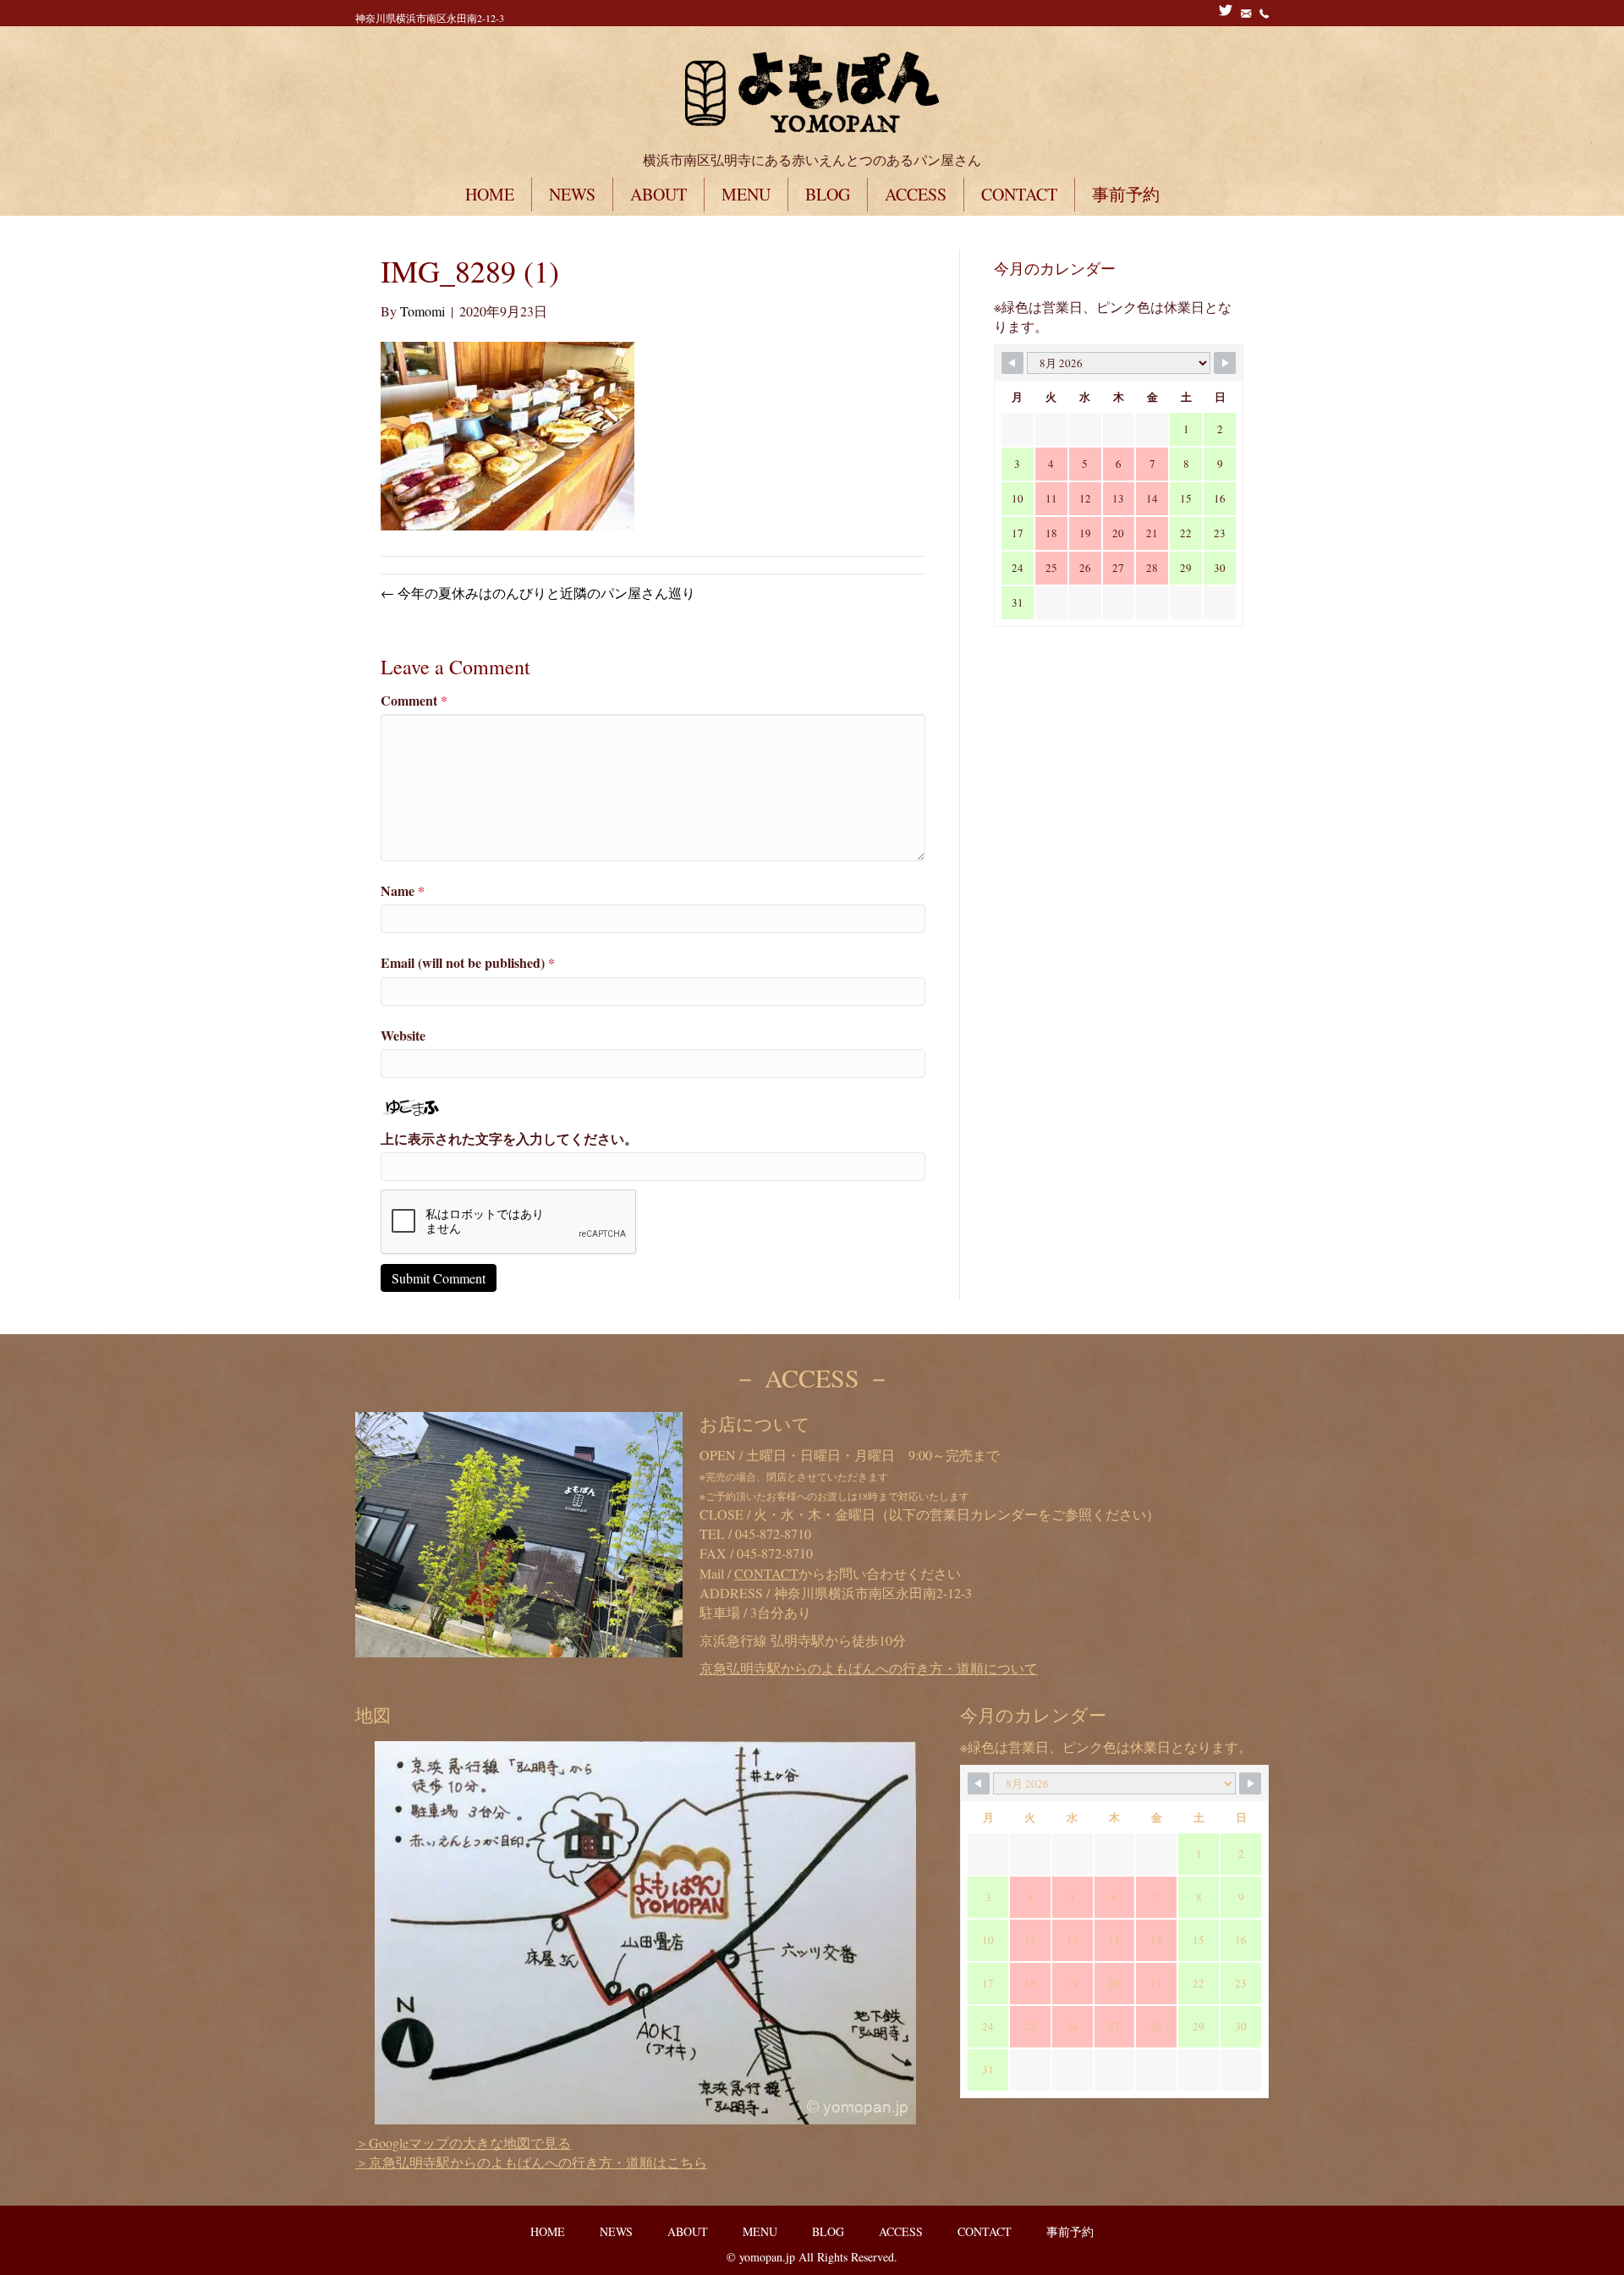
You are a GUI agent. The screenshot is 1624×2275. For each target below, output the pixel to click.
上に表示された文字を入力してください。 (509, 1138)
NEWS (572, 194)
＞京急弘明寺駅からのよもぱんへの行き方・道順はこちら (531, 2162)
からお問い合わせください (848, 1573)
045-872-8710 (773, 1533)
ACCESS (916, 194)
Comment (414, 700)
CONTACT (1019, 194)
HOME (490, 194)
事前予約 (1126, 194)
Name (403, 890)
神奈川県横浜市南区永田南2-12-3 (430, 18)
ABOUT (658, 194)
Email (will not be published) (468, 962)
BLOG (828, 194)
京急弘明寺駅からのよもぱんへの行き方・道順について (869, 1668)
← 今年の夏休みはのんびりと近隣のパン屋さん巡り (538, 593)
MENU (746, 194)
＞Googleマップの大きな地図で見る (463, 2143)
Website (403, 1035)
